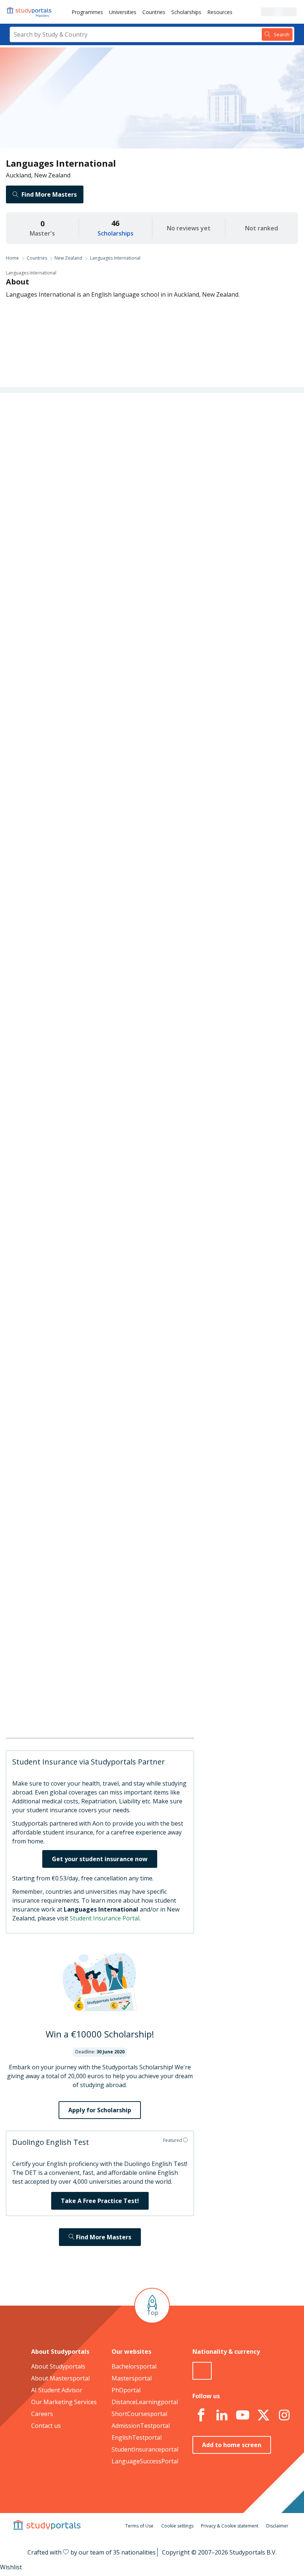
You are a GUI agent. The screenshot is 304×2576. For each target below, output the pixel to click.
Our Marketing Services (64, 2402)
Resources (220, 12)
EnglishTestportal (137, 2437)
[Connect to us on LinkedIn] (222, 2415)
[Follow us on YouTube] (243, 2415)
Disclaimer (277, 2526)
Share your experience (226, 994)
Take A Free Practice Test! (100, 2201)
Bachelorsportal (134, 2366)
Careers (77, 510)
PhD (171, 724)
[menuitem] (87, 12)
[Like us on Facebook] (201, 2415)
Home (12, 258)
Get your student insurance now (100, 1859)
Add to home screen (232, 2445)
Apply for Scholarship (100, 2110)
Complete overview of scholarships (170, 913)
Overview (75, 439)
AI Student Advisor (57, 2390)
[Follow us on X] (264, 2415)
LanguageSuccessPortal (145, 2461)
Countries (154, 12)
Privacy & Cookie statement (230, 2526)
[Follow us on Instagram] (284, 2415)
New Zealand (68, 258)
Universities (123, 12)
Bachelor (144, 724)
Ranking (76, 474)
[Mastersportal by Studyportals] (30, 12)
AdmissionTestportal (141, 2426)
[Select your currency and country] (202, 2371)
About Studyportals (58, 2366)
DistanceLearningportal (145, 2402)
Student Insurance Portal (105, 1918)
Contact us (46, 2426)
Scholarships (186, 12)
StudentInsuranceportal (145, 2449)
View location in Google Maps (163, 1699)
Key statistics (70, 457)
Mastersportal (132, 2378)
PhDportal (126, 2390)
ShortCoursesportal (139, 2414)
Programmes (87, 12)
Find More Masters (49, 194)
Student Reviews (65, 546)
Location (76, 528)
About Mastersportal (60, 2378)
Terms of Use (139, 2526)
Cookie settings (177, 2526)
